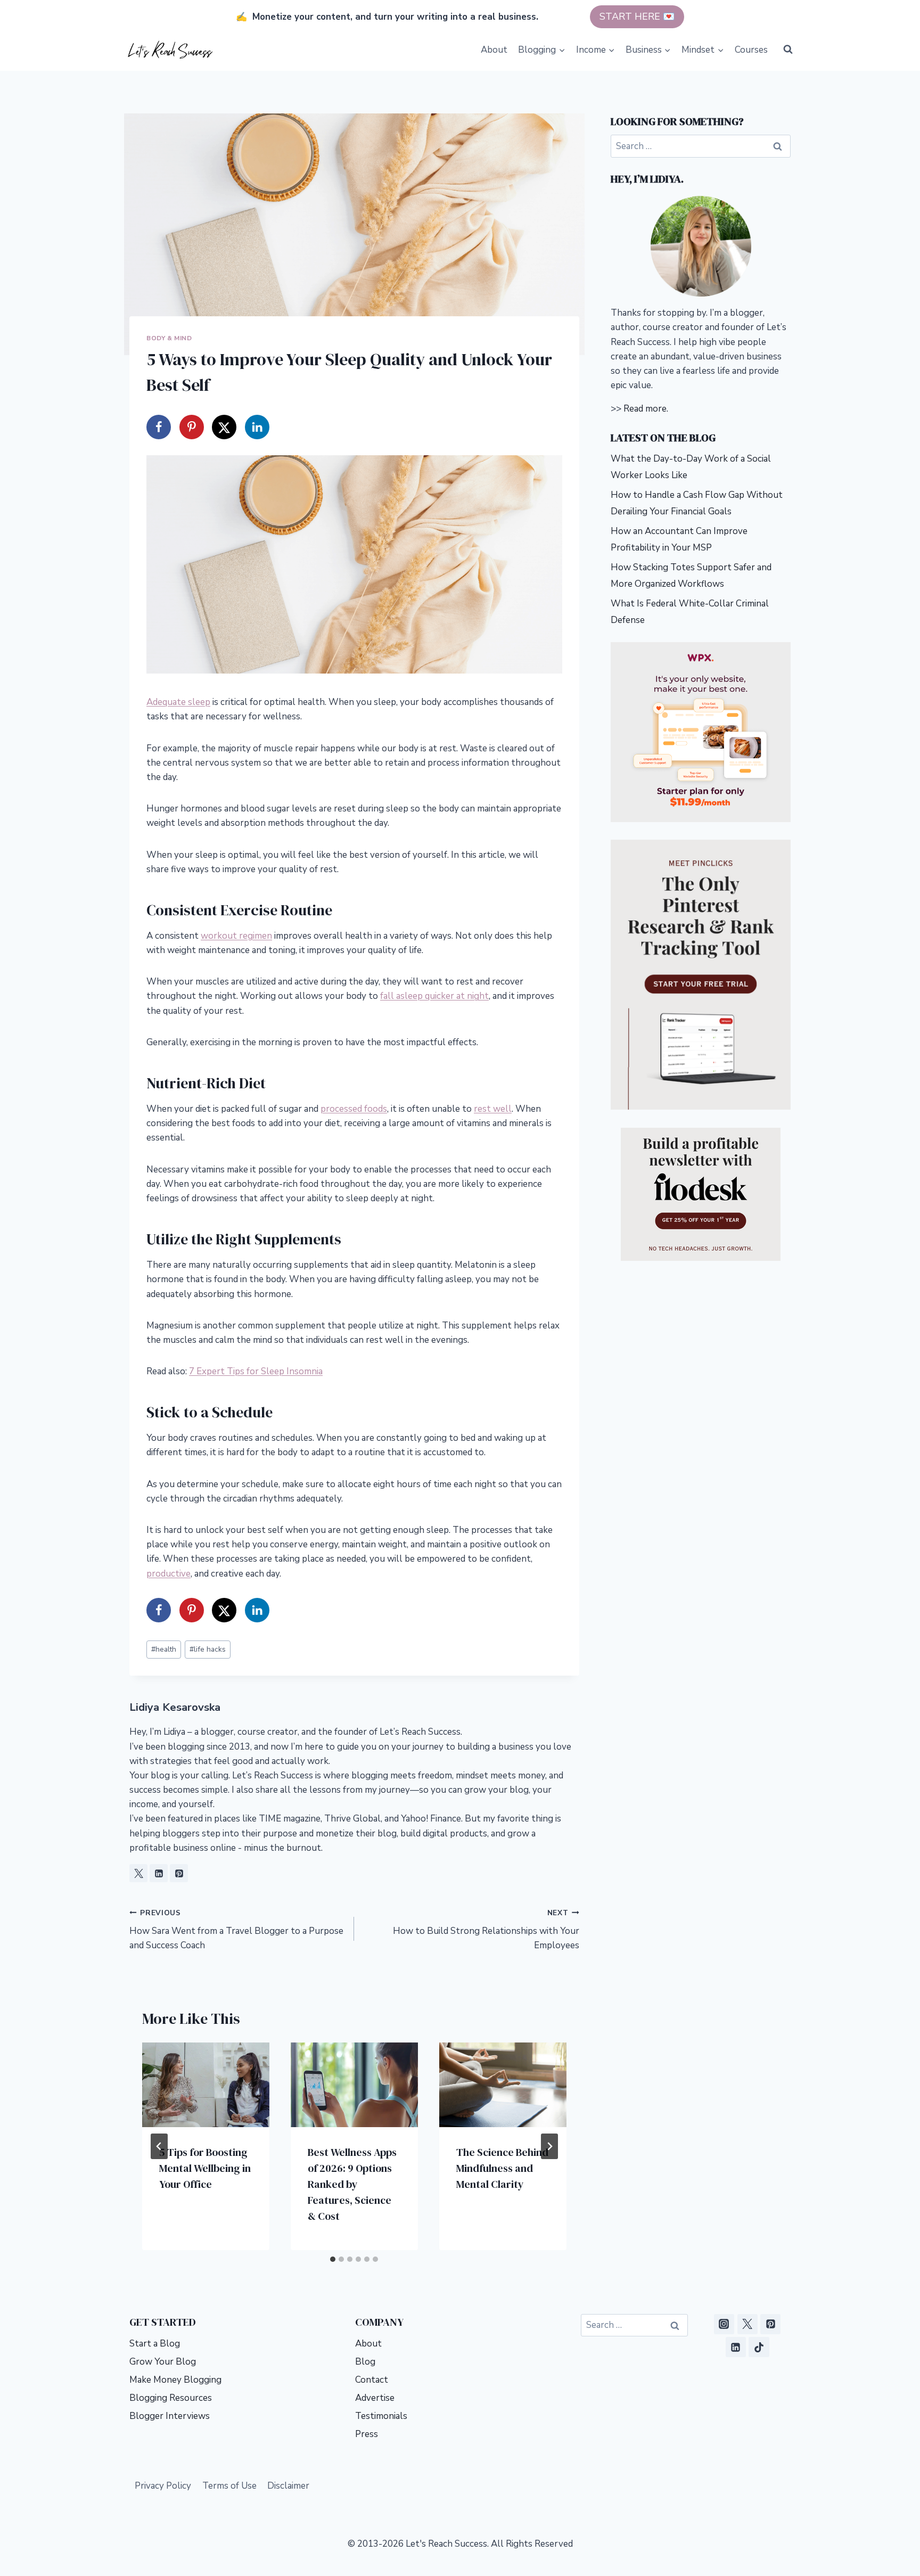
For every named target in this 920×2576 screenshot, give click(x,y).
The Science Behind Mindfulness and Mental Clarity (502, 2168)
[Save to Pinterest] (192, 427)
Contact (372, 2380)
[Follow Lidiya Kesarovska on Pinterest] (179, 1873)
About (494, 50)
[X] (747, 2324)
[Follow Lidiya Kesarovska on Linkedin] (159, 1873)
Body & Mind (169, 338)
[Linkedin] (736, 2347)
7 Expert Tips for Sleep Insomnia (256, 1371)
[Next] (549, 2146)
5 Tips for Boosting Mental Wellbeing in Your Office (205, 2168)
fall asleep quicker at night (434, 996)
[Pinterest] (770, 2324)
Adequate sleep (178, 702)
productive (169, 1574)
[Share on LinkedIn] (257, 427)
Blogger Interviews (170, 2416)
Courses (751, 50)
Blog (365, 2362)
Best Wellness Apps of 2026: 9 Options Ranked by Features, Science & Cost (352, 2184)
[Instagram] (724, 2324)
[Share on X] (224, 427)
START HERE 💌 (637, 17)
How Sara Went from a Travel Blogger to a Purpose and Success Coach (236, 1930)
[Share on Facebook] (159, 427)
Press (367, 2434)
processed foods (354, 1109)
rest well (493, 1109)
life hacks (208, 1649)
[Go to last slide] (159, 2146)
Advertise (375, 2398)
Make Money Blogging (175, 2380)
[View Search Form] (788, 50)
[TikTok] (759, 2347)
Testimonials (381, 2416)
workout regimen (236, 936)
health (164, 1649)
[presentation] (206, 2085)
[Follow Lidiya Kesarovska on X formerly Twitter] (138, 1873)
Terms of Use (229, 2486)
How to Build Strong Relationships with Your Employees (486, 1930)
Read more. (646, 409)
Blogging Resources (171, 2398)
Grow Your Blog (163, 2362)
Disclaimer (288, 2486)
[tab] (333, 2259)
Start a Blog (155, 2344)
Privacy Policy (163, 2486)
